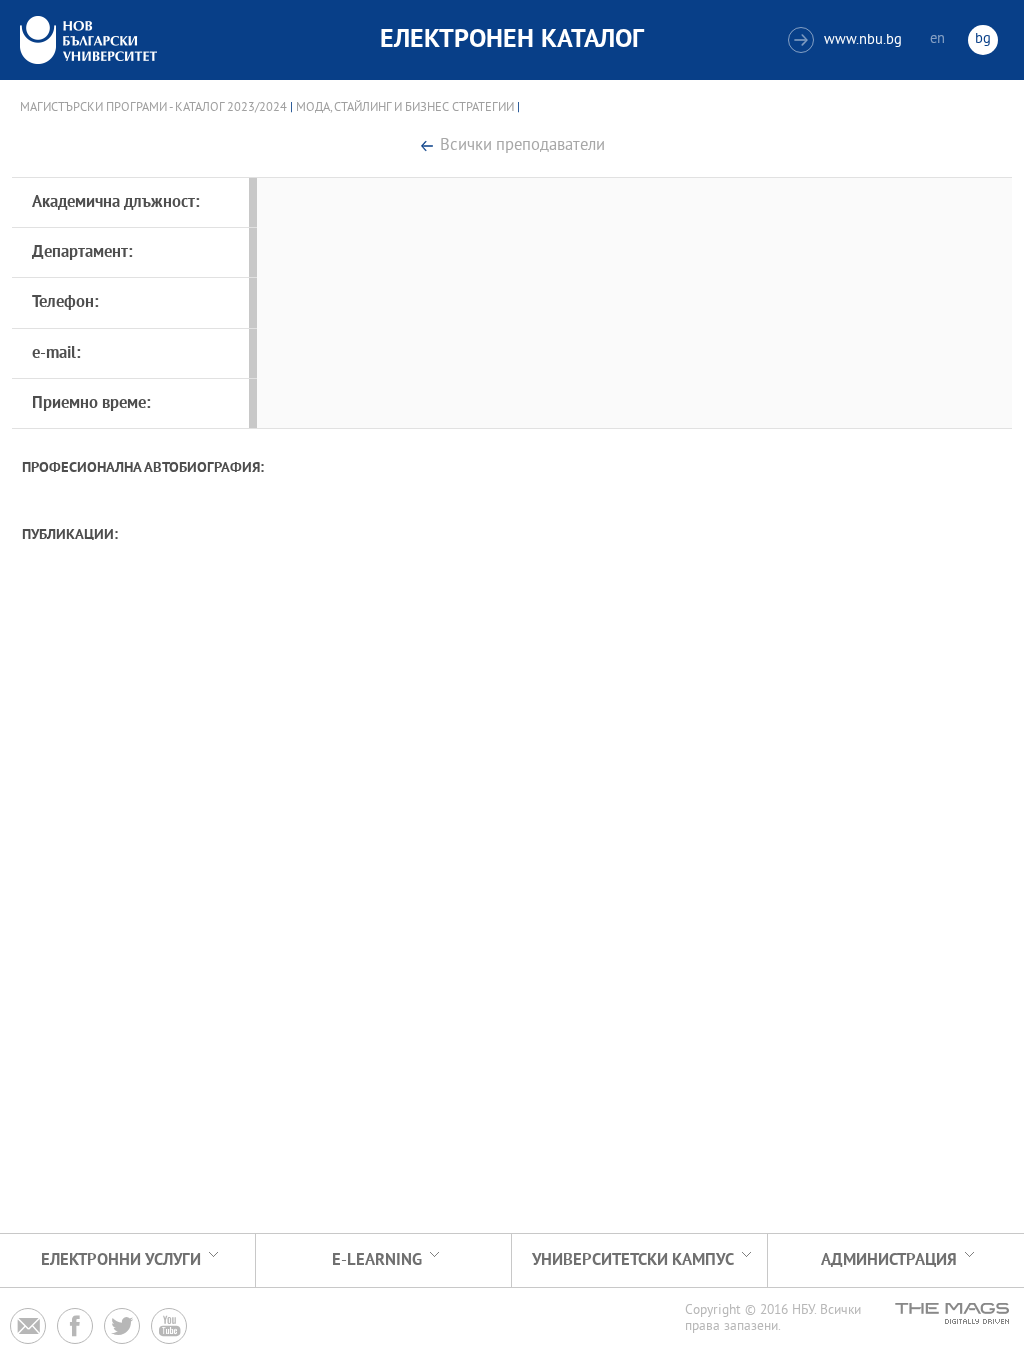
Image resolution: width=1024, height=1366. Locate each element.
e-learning (377, 1260)
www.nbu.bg (847, 40)
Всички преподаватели (522, 146)
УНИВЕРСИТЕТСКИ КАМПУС (633, 1260)
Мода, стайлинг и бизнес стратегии (405, 108)
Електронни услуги (121, 1260)
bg (983, 39)
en (937, 39)
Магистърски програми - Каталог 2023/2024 (153, 108)
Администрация (889, 1260)
